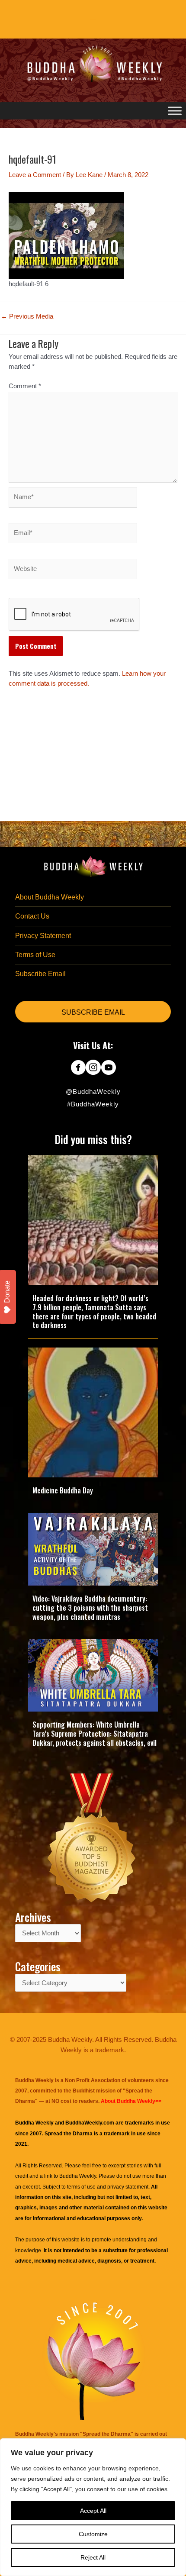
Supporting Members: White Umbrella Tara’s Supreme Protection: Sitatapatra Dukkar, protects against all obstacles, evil (95, 1734)
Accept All (93, 2511)
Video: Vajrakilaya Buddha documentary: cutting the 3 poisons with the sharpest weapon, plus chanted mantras (90, 1608)
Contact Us (32, 916)
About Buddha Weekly (50, 897)
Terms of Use (35, 955)
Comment (25, 386)
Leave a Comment (35, 175)
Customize (93, 2534)
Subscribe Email (40, 974)
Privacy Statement (43, 936)
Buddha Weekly (78, 2176)
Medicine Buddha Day (63, 1490)
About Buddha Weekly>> (131, 2101)
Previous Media (27, 317)
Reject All (93, 2557)
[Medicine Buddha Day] (93, 1412)
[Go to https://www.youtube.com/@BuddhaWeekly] (108, 1068)
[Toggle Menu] (175, 111)
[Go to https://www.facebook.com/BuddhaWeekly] (78, 1068)
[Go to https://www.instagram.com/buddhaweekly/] (93, 1068)
